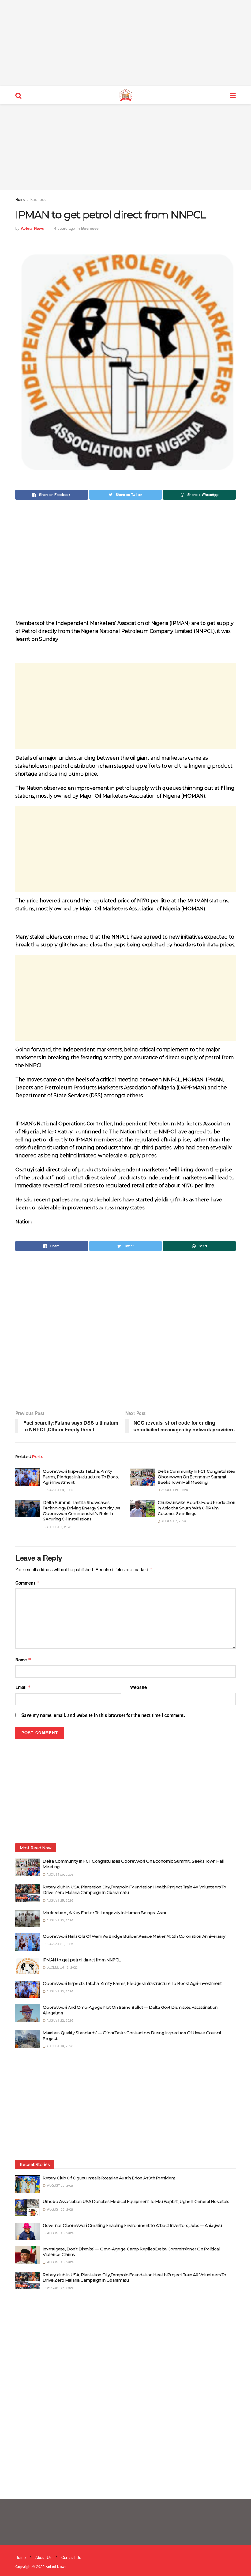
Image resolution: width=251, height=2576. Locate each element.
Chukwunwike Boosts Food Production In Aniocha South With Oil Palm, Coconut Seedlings (197, 1508)
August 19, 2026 (59, 2046)
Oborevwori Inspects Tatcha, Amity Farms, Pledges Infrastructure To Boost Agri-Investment (81, 1477)
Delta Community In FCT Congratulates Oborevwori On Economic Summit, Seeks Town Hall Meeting (196, 1477)
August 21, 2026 (59, 1944)
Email (23, 1687)
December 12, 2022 (62, 1967)
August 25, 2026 (59, 1900)
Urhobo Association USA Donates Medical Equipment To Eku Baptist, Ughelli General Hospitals (136, 2201)
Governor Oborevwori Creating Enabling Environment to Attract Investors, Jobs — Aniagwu (132, 2225)
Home (20, 199)
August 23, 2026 (59, 1490)
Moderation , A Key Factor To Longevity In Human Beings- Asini (104, 1913)
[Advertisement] (125, 43)
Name (23, 1660)
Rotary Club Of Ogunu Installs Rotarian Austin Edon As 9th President (110, 2178)
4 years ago (65, 228)
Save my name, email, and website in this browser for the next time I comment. (103, 1715)
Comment (27, 1583)
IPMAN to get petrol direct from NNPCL (82, 1960)
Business (38, 199)
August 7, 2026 (58, 1527)
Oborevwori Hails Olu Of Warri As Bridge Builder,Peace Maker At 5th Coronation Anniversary (134, 1936)
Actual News (32, 228)
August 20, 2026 (174, 1490)
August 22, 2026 (59, 2020)
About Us (43, 2557)
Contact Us (71, 2557)
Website (139, 1687)
